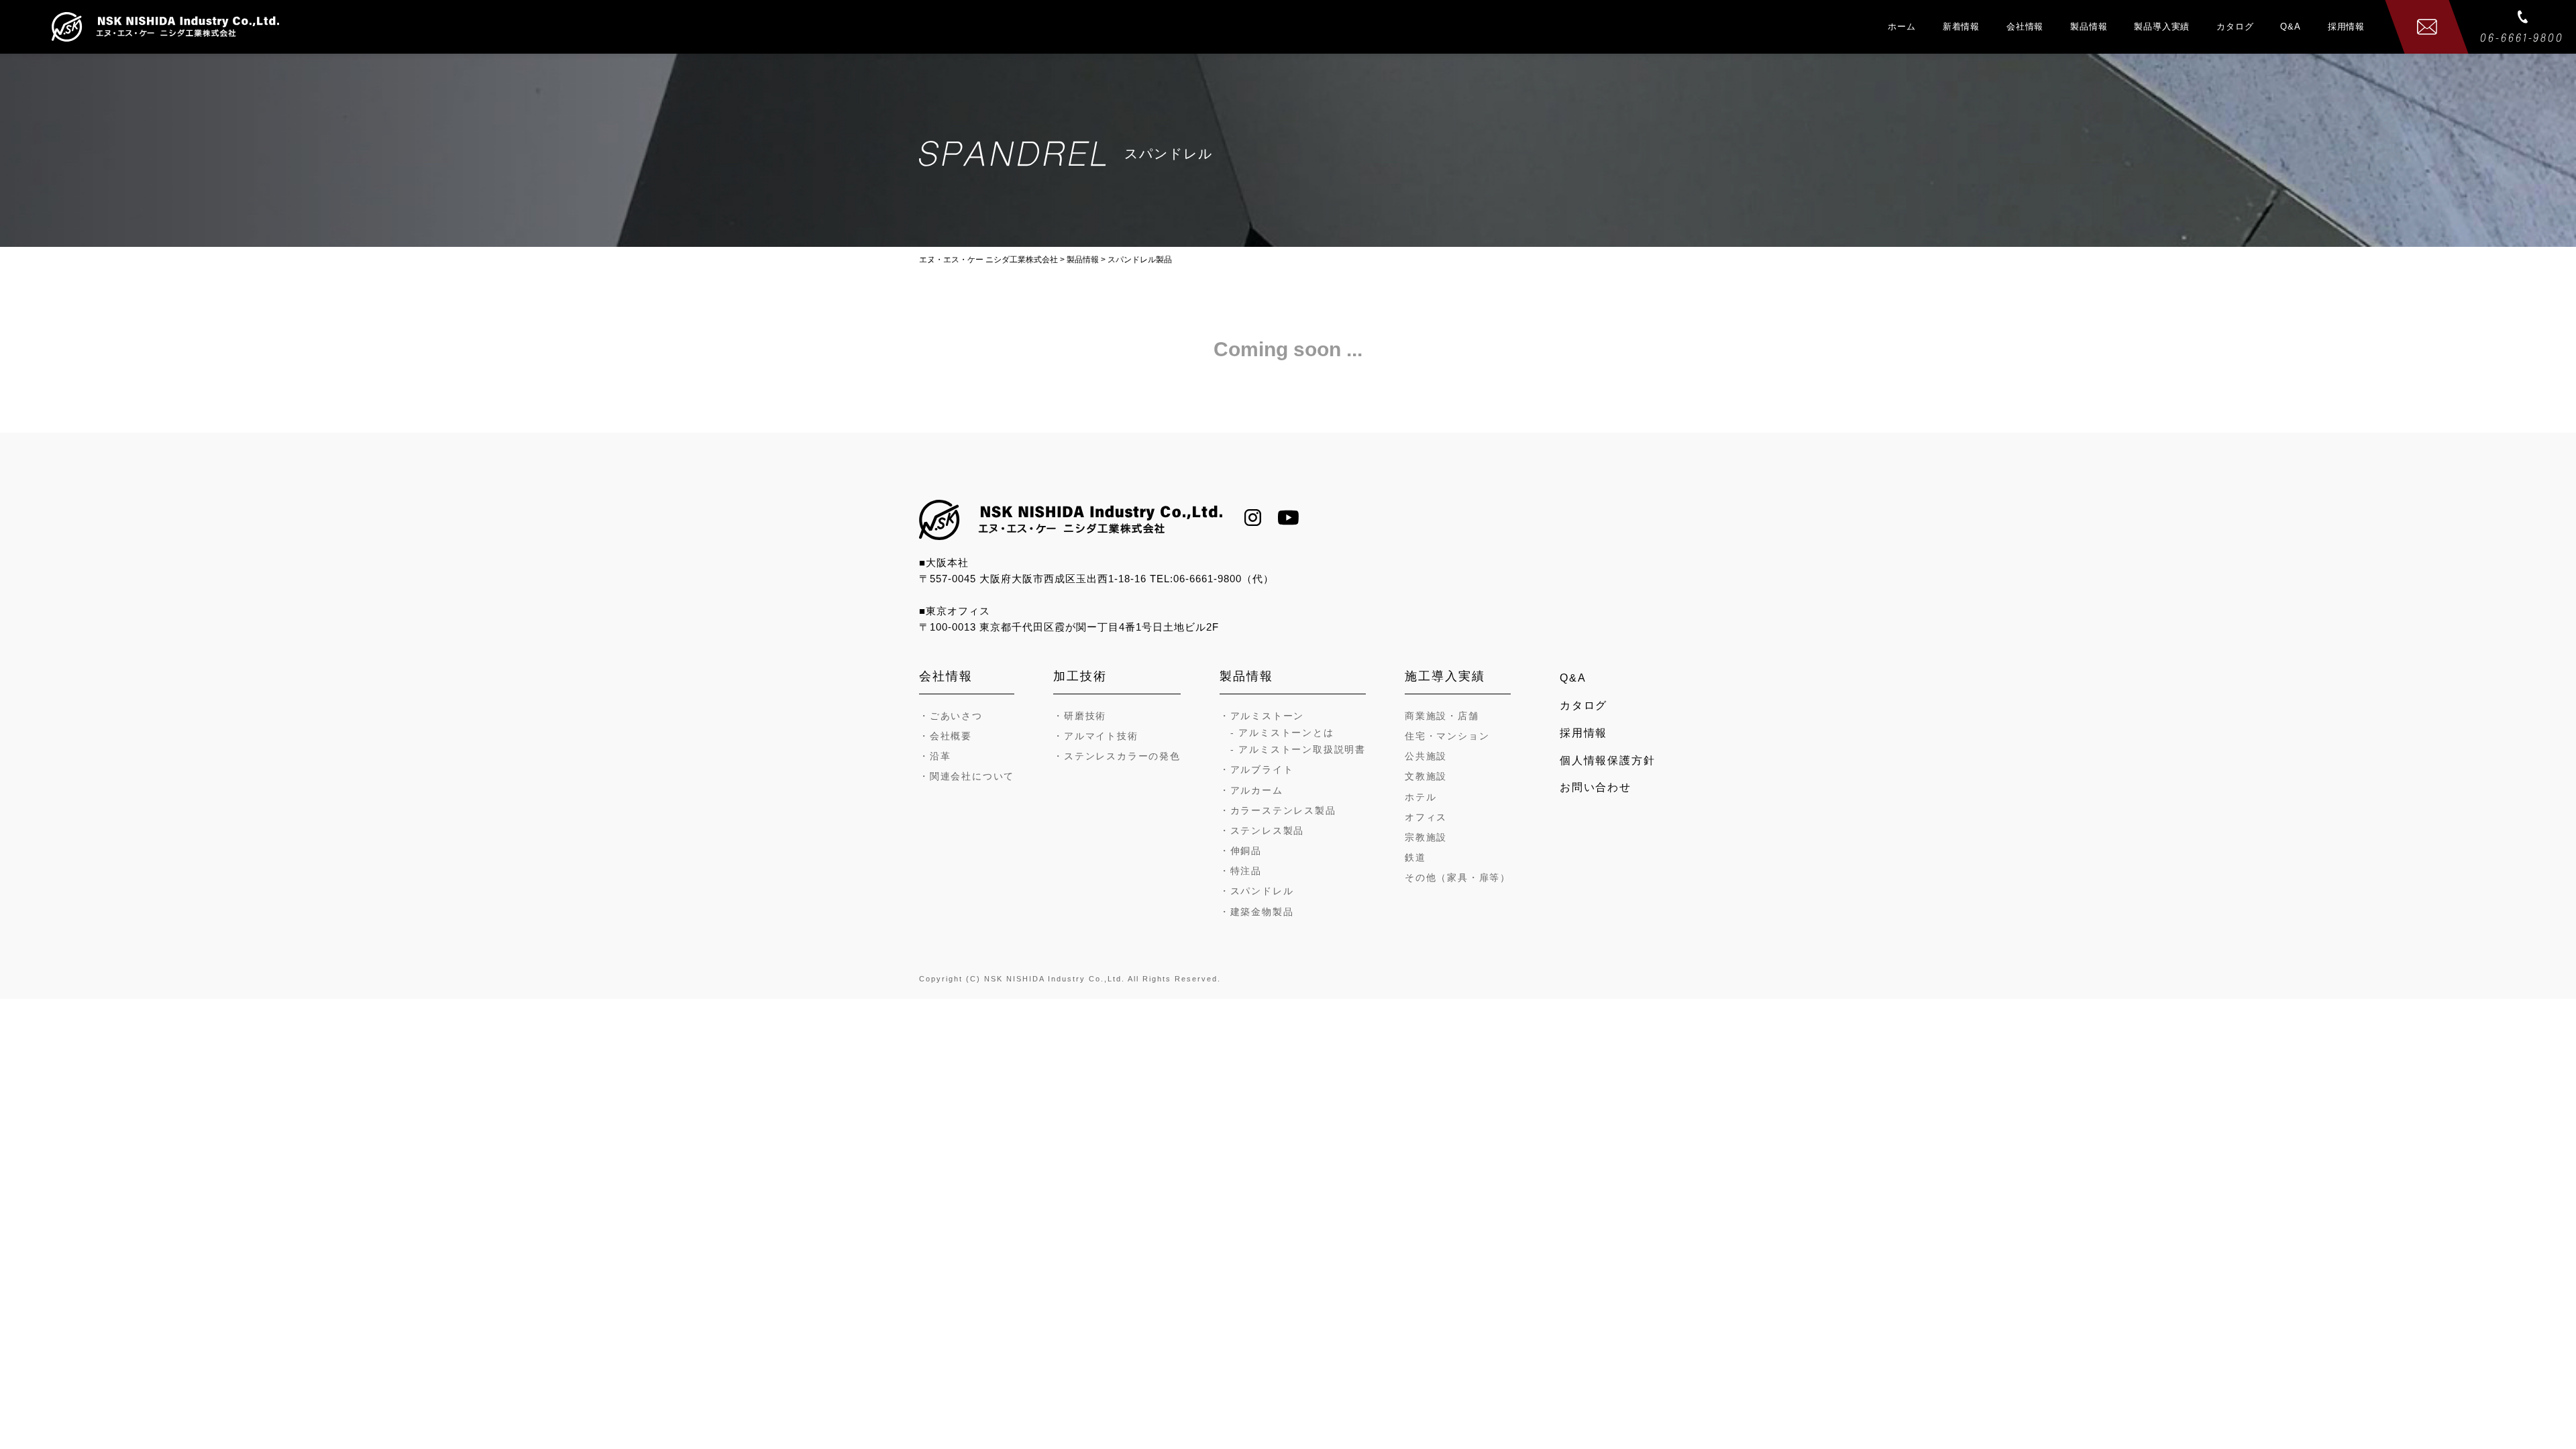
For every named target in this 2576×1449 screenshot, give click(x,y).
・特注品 (1241, 871)
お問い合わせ (1596, 787)
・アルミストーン (1262, 716)
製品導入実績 (2162, 26)
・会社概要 (946, 736)
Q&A (2290, 26)
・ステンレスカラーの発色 (1117, 756)
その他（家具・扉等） (1458, 877)
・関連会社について (967, 776)
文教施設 (1426, 776)
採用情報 (2346, 26)
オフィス (1426, 817)
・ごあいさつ (951, 716)
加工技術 (1080, 676)
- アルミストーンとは (1282, 733)
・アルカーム (1251, 790)
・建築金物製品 (1257, 912)
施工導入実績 (1445, 676)
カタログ (2235, 26)
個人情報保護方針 (1607, 760)
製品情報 (2089, 26)
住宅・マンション (1447, 736)
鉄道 (1415, 857)
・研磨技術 (1080, 716)
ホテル (1420, 797)
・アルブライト (1257, 769)
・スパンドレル (1257, 891)
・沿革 (935, 756)
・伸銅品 (1241, 851)
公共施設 (1426, 756)
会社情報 (2025, 26)
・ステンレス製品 (1262, 830)
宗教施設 (1426, 837)
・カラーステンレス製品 (1278, 810)
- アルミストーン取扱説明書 (1298, 749)
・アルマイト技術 (1095, 736)
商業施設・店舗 (1442, 716)
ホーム (1901, 26)
